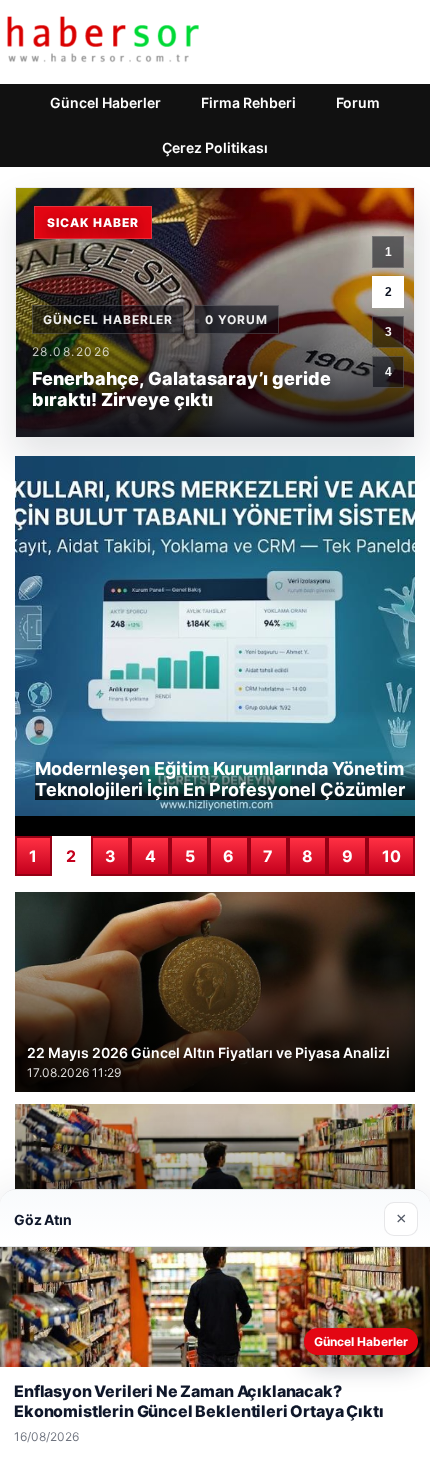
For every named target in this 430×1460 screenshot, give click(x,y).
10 (391, 856)
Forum (358, 102)
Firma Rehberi (248, 102)
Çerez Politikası (215, 147)
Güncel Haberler (105, 102)
